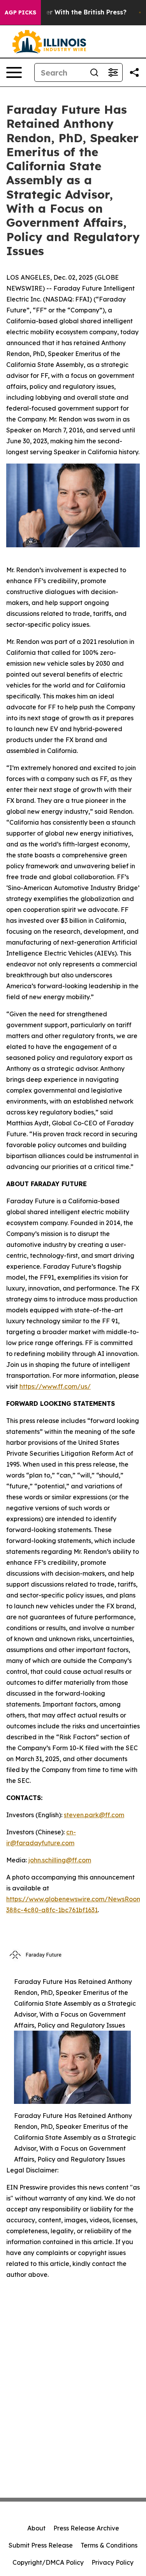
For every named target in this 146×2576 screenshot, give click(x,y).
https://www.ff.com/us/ (55, 1386)
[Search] (94, 72)
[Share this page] (134, 72)
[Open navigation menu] (14, 72)
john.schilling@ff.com (60, 1860)
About (36, 2528)
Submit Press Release (41, 2545)
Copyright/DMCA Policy (48, 2562)
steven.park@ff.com (94, 1815)
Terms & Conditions (109, 2545)
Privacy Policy (113, 2562)
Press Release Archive (86, 2528)
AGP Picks (20, 12)
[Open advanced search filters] (113, 72)
